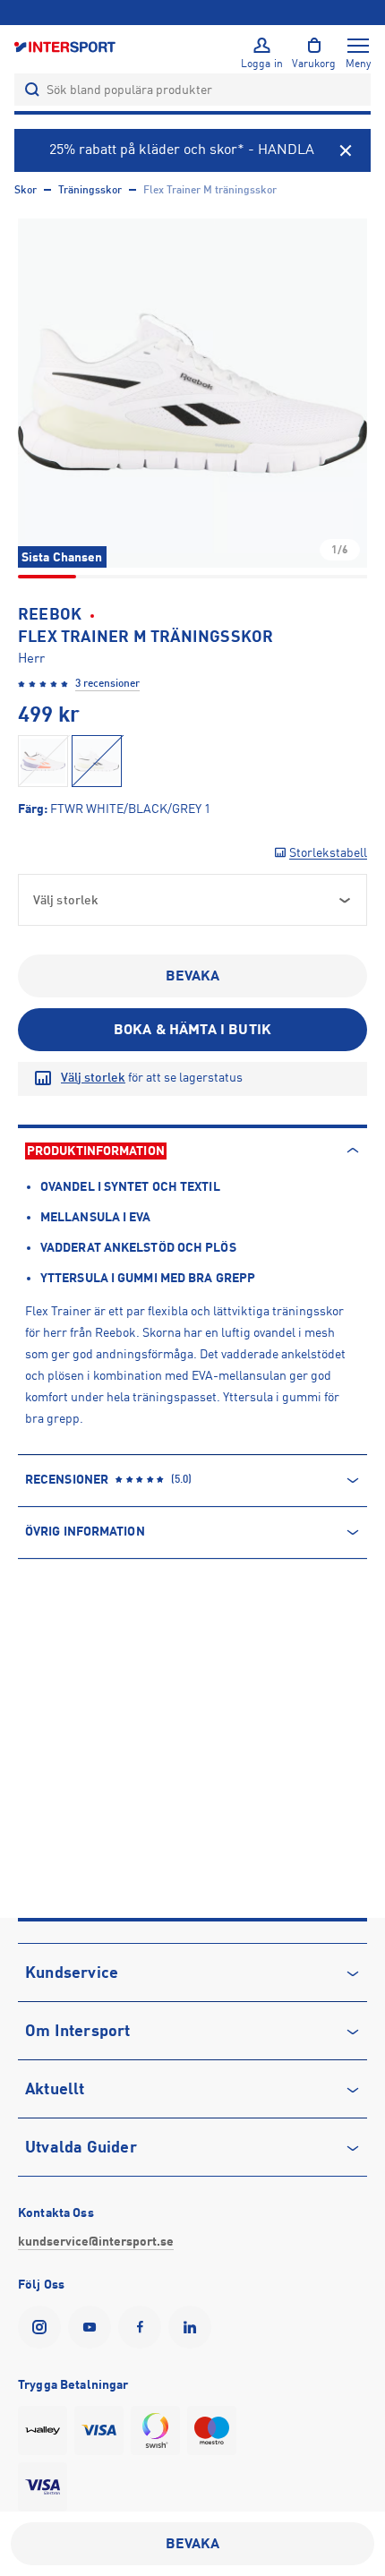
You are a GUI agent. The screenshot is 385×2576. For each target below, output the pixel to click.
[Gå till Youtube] (93, 2327)
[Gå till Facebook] (143, 2327)
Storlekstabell (328, 852)
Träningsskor (90, 190)
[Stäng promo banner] (346, 150)
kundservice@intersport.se (96, 2241)
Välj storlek (93, 1077)
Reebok (50, 614)
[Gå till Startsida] (66, 46)
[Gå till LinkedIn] (193, 2327)
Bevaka (193, 976)
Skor (26, 190)
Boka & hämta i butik (192, 1030)
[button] (192, 393)
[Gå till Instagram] (43, 2327)
